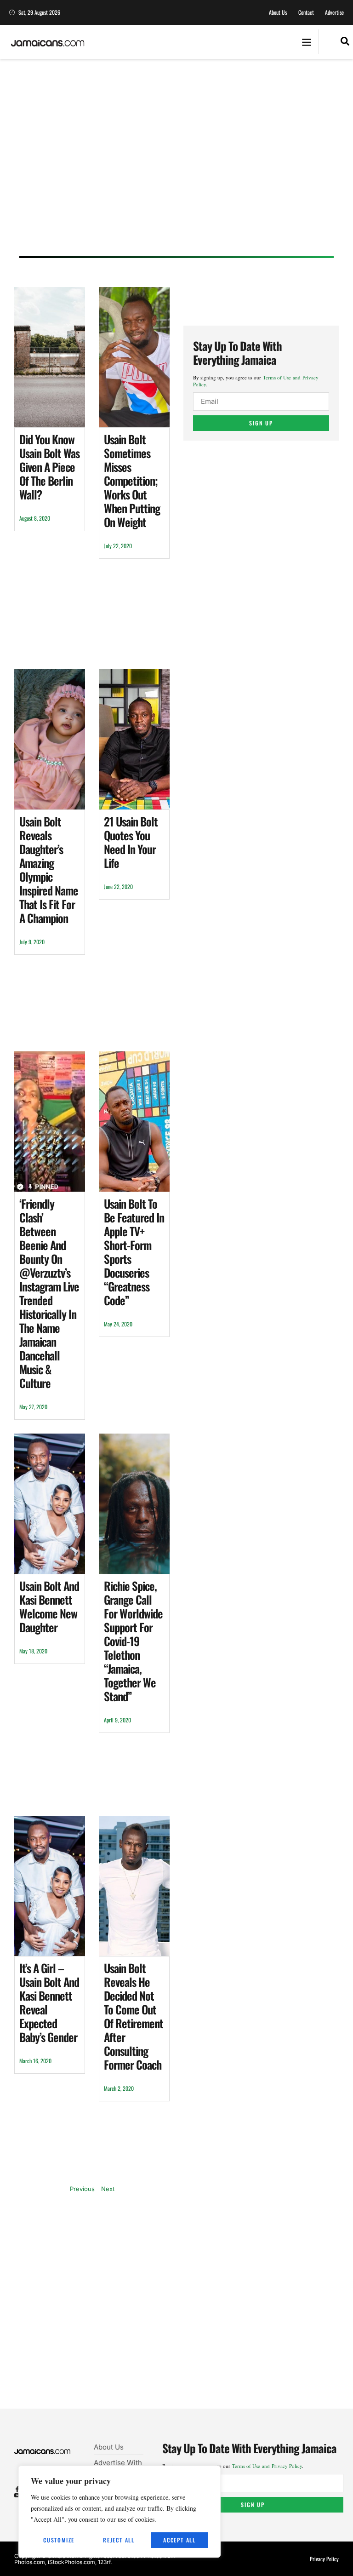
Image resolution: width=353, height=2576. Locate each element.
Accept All (179, 2540)
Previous (82, 2189)
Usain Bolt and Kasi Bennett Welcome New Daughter (49, 1606)
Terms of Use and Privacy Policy (267, 2466)
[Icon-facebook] (17, 2489)
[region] (120, 2512)
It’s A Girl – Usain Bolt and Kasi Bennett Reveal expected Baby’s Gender (49, 2002)
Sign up (261, 423)
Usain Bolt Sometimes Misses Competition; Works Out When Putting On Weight (132, 480)
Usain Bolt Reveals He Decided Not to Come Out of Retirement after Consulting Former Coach (134, 2016)
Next (108, 2189)
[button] (306, 42)
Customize (59, 2540)
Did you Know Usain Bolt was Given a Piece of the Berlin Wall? (49, 467)
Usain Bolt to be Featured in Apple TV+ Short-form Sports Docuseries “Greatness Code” (134, 1252)
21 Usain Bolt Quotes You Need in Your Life (131, 842)
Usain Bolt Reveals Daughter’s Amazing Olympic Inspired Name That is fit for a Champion (49, 869)
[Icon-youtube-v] (17, 2495)
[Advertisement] (176, 166)
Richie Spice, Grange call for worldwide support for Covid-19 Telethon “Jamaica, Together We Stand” (133, 1641)
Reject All (119, 2540)
